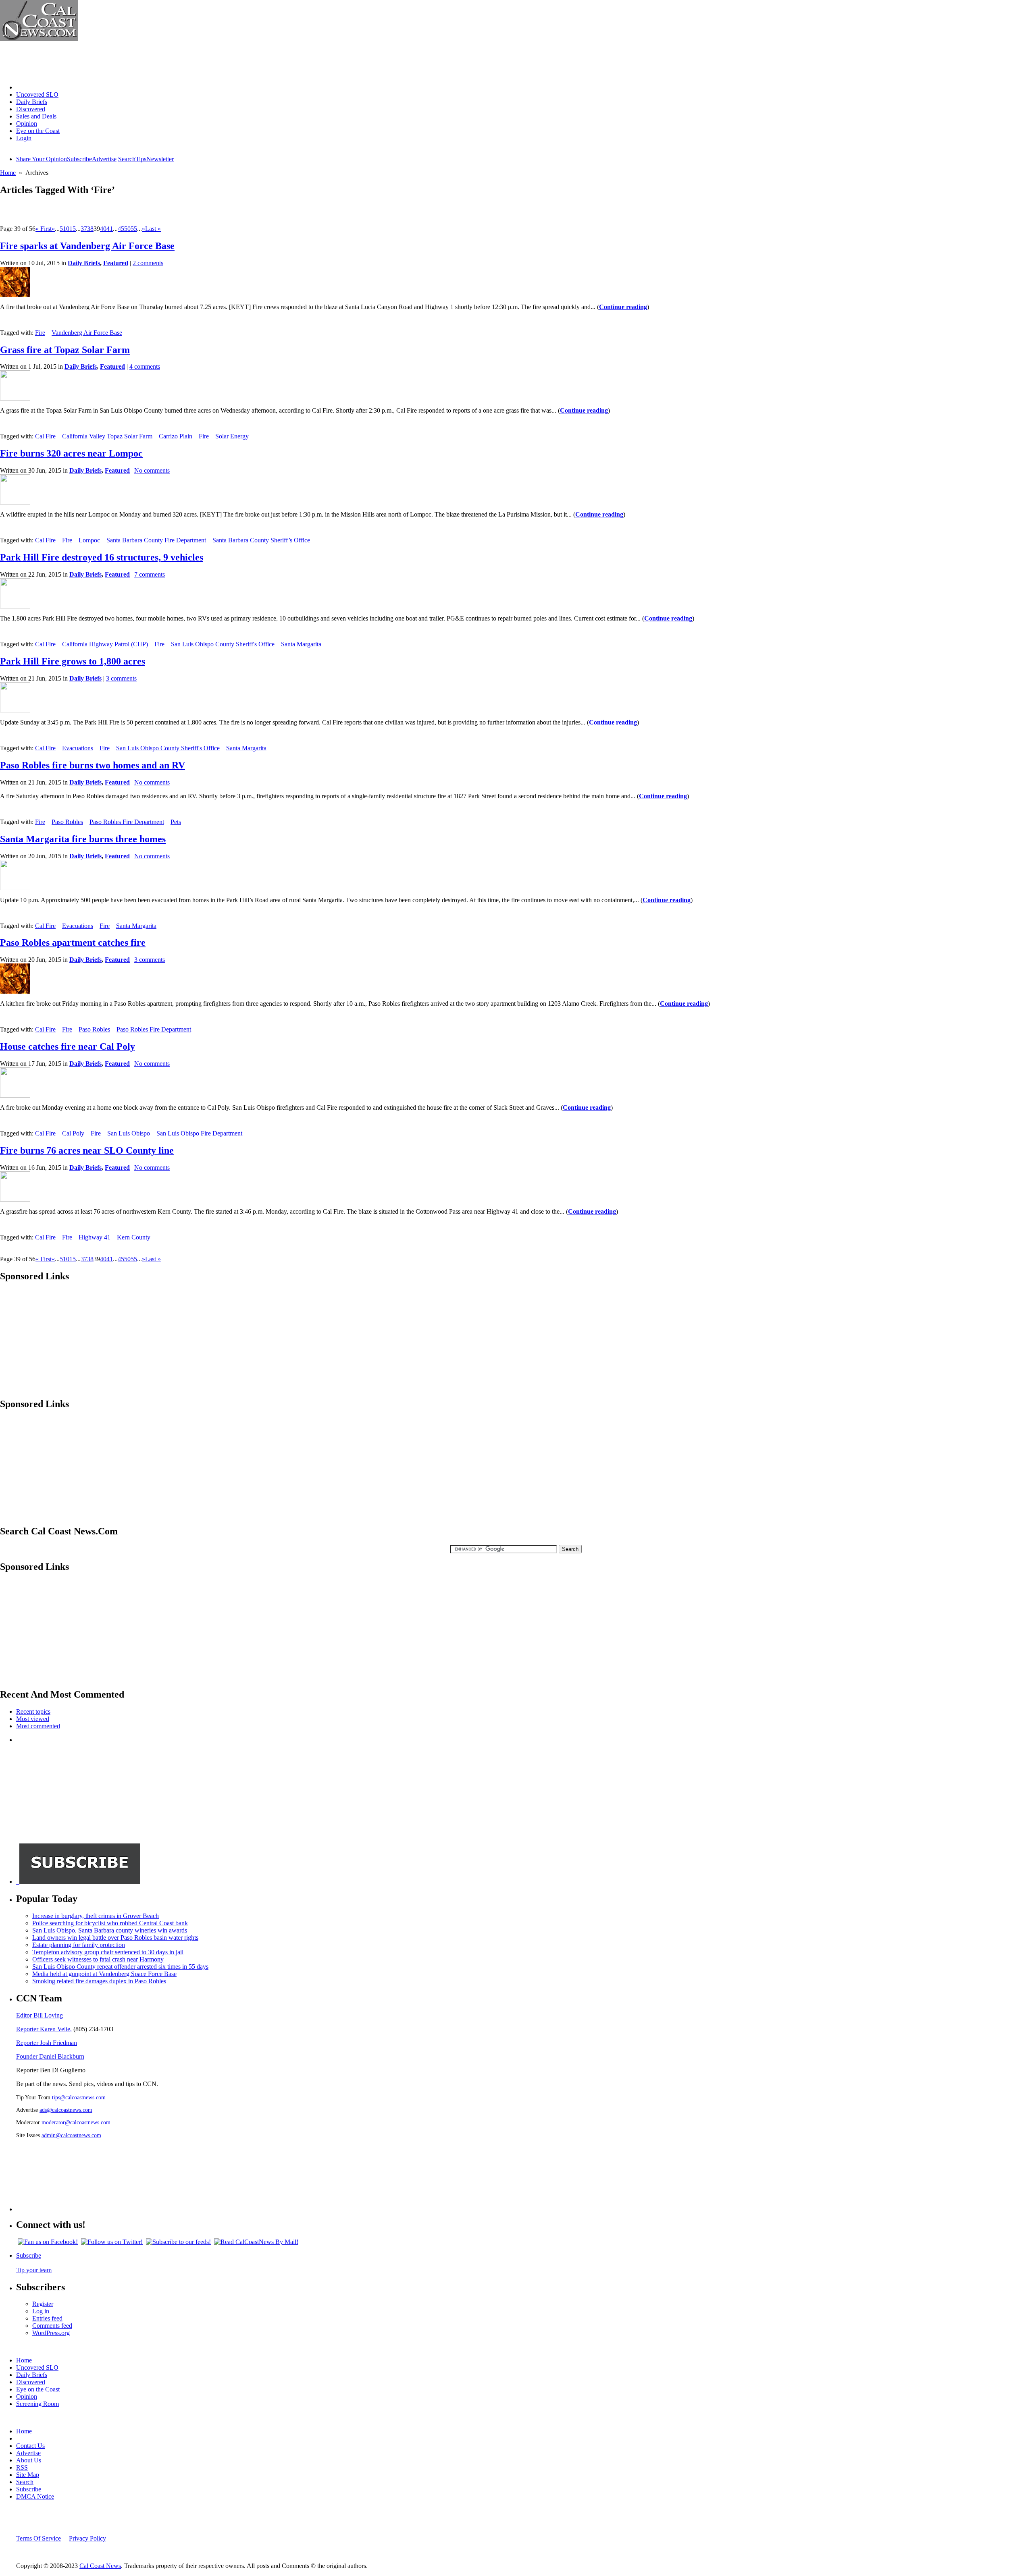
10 (66, 229)
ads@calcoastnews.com (66, 2110)
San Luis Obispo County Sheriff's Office (223, 644)
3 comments (121, 678)
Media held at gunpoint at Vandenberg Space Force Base (104, 1974)
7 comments (150, 574)
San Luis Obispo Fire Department (199, 1133)
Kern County (134, 1237)
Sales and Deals (36, 116)
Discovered (31, 109)
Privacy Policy (87, 2538)
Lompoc (89, 540)
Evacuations (78, 748)
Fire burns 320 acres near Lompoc (71, 453)
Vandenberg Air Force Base (87, 333)
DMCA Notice (35, 2496)
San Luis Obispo (129, 1133)
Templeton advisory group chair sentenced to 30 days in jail (108, 1952)
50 (127, 229)
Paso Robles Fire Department (127, 822)
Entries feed (47, 2318)
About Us (29, 2460)
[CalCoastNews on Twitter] (112, 2242)
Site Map (28, 2475)
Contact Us (30, 2446)
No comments (152, 470)
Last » (153, 229)
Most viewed (33, 1719)
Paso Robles (67, 822)
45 (121, 229)
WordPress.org (51, 2333)
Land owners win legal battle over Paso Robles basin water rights (115, 1938)
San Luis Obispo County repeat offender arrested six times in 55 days (120, 1967)
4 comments (145, 366)
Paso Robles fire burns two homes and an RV (93, 765)
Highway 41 (95, 1237)
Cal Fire (45, 436)
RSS (22, 2467)
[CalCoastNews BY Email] (256, 2242)
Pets (176, 822)
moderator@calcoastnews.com (76, 2122)
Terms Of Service (38, 2538)
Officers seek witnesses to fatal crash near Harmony (98, 1959)
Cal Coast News (100, 2566)
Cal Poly (73, 1133)
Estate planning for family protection (79, 1945)
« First (44, 229)
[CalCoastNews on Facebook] (48, 2242)
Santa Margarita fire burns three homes (83, 839)
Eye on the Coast (38, 131)
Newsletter (160, 159)
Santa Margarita (301, 644)
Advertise (104, 159)
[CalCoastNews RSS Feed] (178, 2242)
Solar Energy (232, 436)
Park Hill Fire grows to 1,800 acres (73, 661)
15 (73, 229)
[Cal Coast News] (39, 39)
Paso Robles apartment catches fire (73, 942)
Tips (141, 159)
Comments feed (52, 2326)
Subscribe (79, 159)
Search (127, 159)
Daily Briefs (32, 102)
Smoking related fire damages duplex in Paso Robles (99, 1981)
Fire (40, 333)
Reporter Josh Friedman (47, 2043)
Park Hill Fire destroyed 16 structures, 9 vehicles (102, 557)
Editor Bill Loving (40, 2015)
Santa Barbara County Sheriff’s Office (261, 540)
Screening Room (37, 2404)
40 (103, 229)
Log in (41, 2311)
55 (134, 229)
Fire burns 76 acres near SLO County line (87, 1150)
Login (24, 138)
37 (84, 229)
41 (110, 229)
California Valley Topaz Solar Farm (107, 436)
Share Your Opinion (42, 159)
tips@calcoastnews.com (79, 2097)
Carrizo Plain (176, 436)
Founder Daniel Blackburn (50, 2056)
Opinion (27, 124)
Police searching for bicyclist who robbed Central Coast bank (110, 1923)
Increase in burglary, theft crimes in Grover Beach (96, 1916)
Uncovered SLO (37, 94)
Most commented (38, 1726)
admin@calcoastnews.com (71, 2135)
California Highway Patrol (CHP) (105, 644)
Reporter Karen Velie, (44, 2029)
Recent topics (33, 1711)
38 (90, 229)
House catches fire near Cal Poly (68, 1046)
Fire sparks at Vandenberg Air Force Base (87, 246)
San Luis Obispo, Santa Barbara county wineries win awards (110, 1930)
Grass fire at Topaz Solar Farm (65, 350)
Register (43, 2304)
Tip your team (34, 2270)
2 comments (148, 263)
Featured (116, 263)
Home (24, 87)
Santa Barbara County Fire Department (156, 540)
